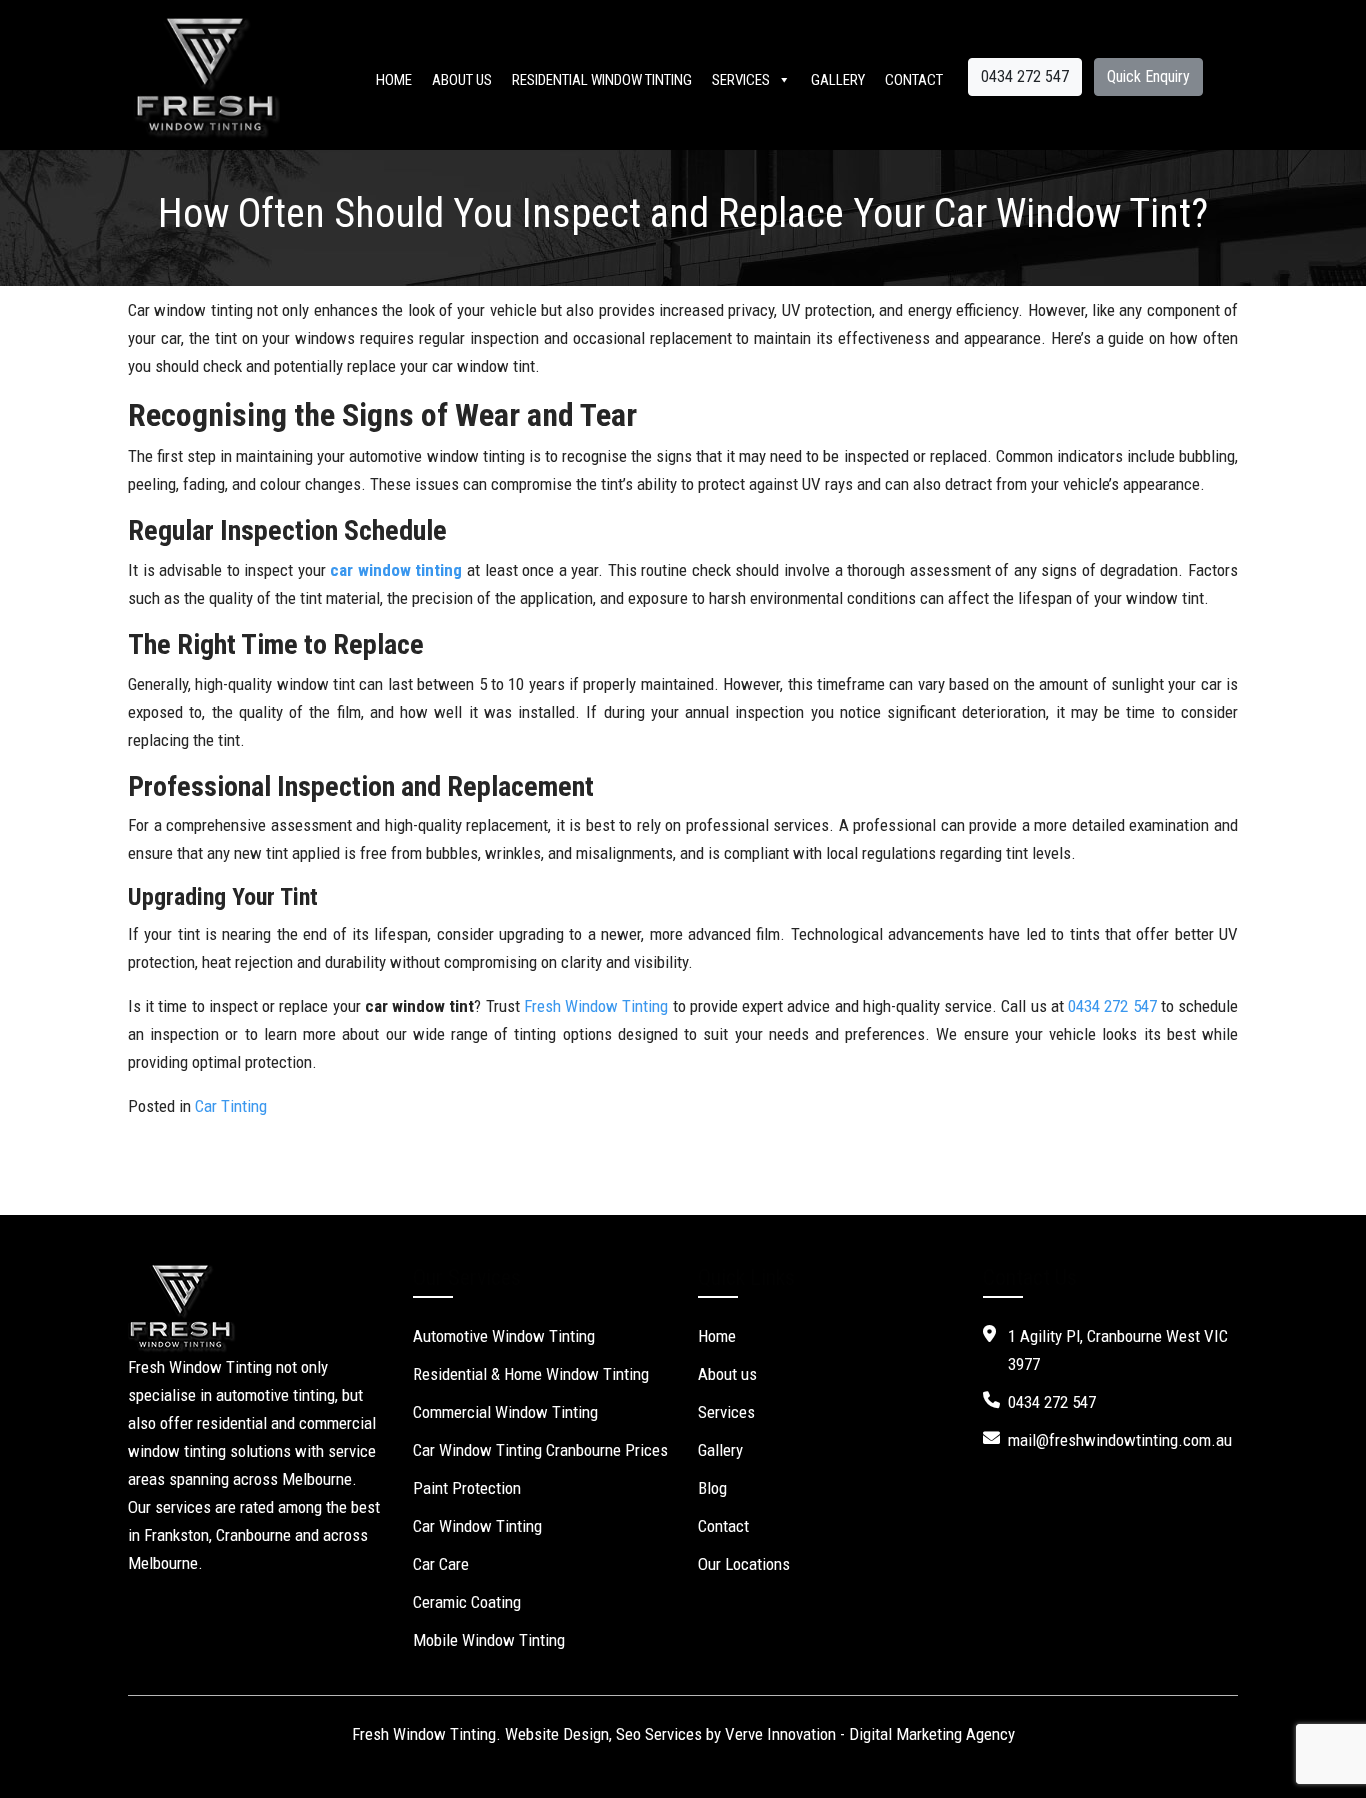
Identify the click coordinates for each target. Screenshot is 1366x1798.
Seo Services (659, 1734)
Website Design (557, 1734)
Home (394, 80)
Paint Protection (467, 1488)
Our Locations (744, 1564)
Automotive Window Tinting (504, 1336)
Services (741, 80)
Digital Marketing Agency (932, 1734)
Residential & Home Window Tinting (531, 1374)
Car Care (441, 1564)
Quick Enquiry (1148, 76)
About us (462, 80)
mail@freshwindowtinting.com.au (1120, 1440)
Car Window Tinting (477, 1526)
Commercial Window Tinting (505, 1412)
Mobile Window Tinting (489, 1640)
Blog (712, 1488)
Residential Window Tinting (602, 80)
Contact (914, 80)
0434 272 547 (1025, 76)
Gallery (838, 80)
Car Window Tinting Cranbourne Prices (540, 1450)
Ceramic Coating (467, 1602)
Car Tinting (231, 1106)
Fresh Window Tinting (596, 1006)
